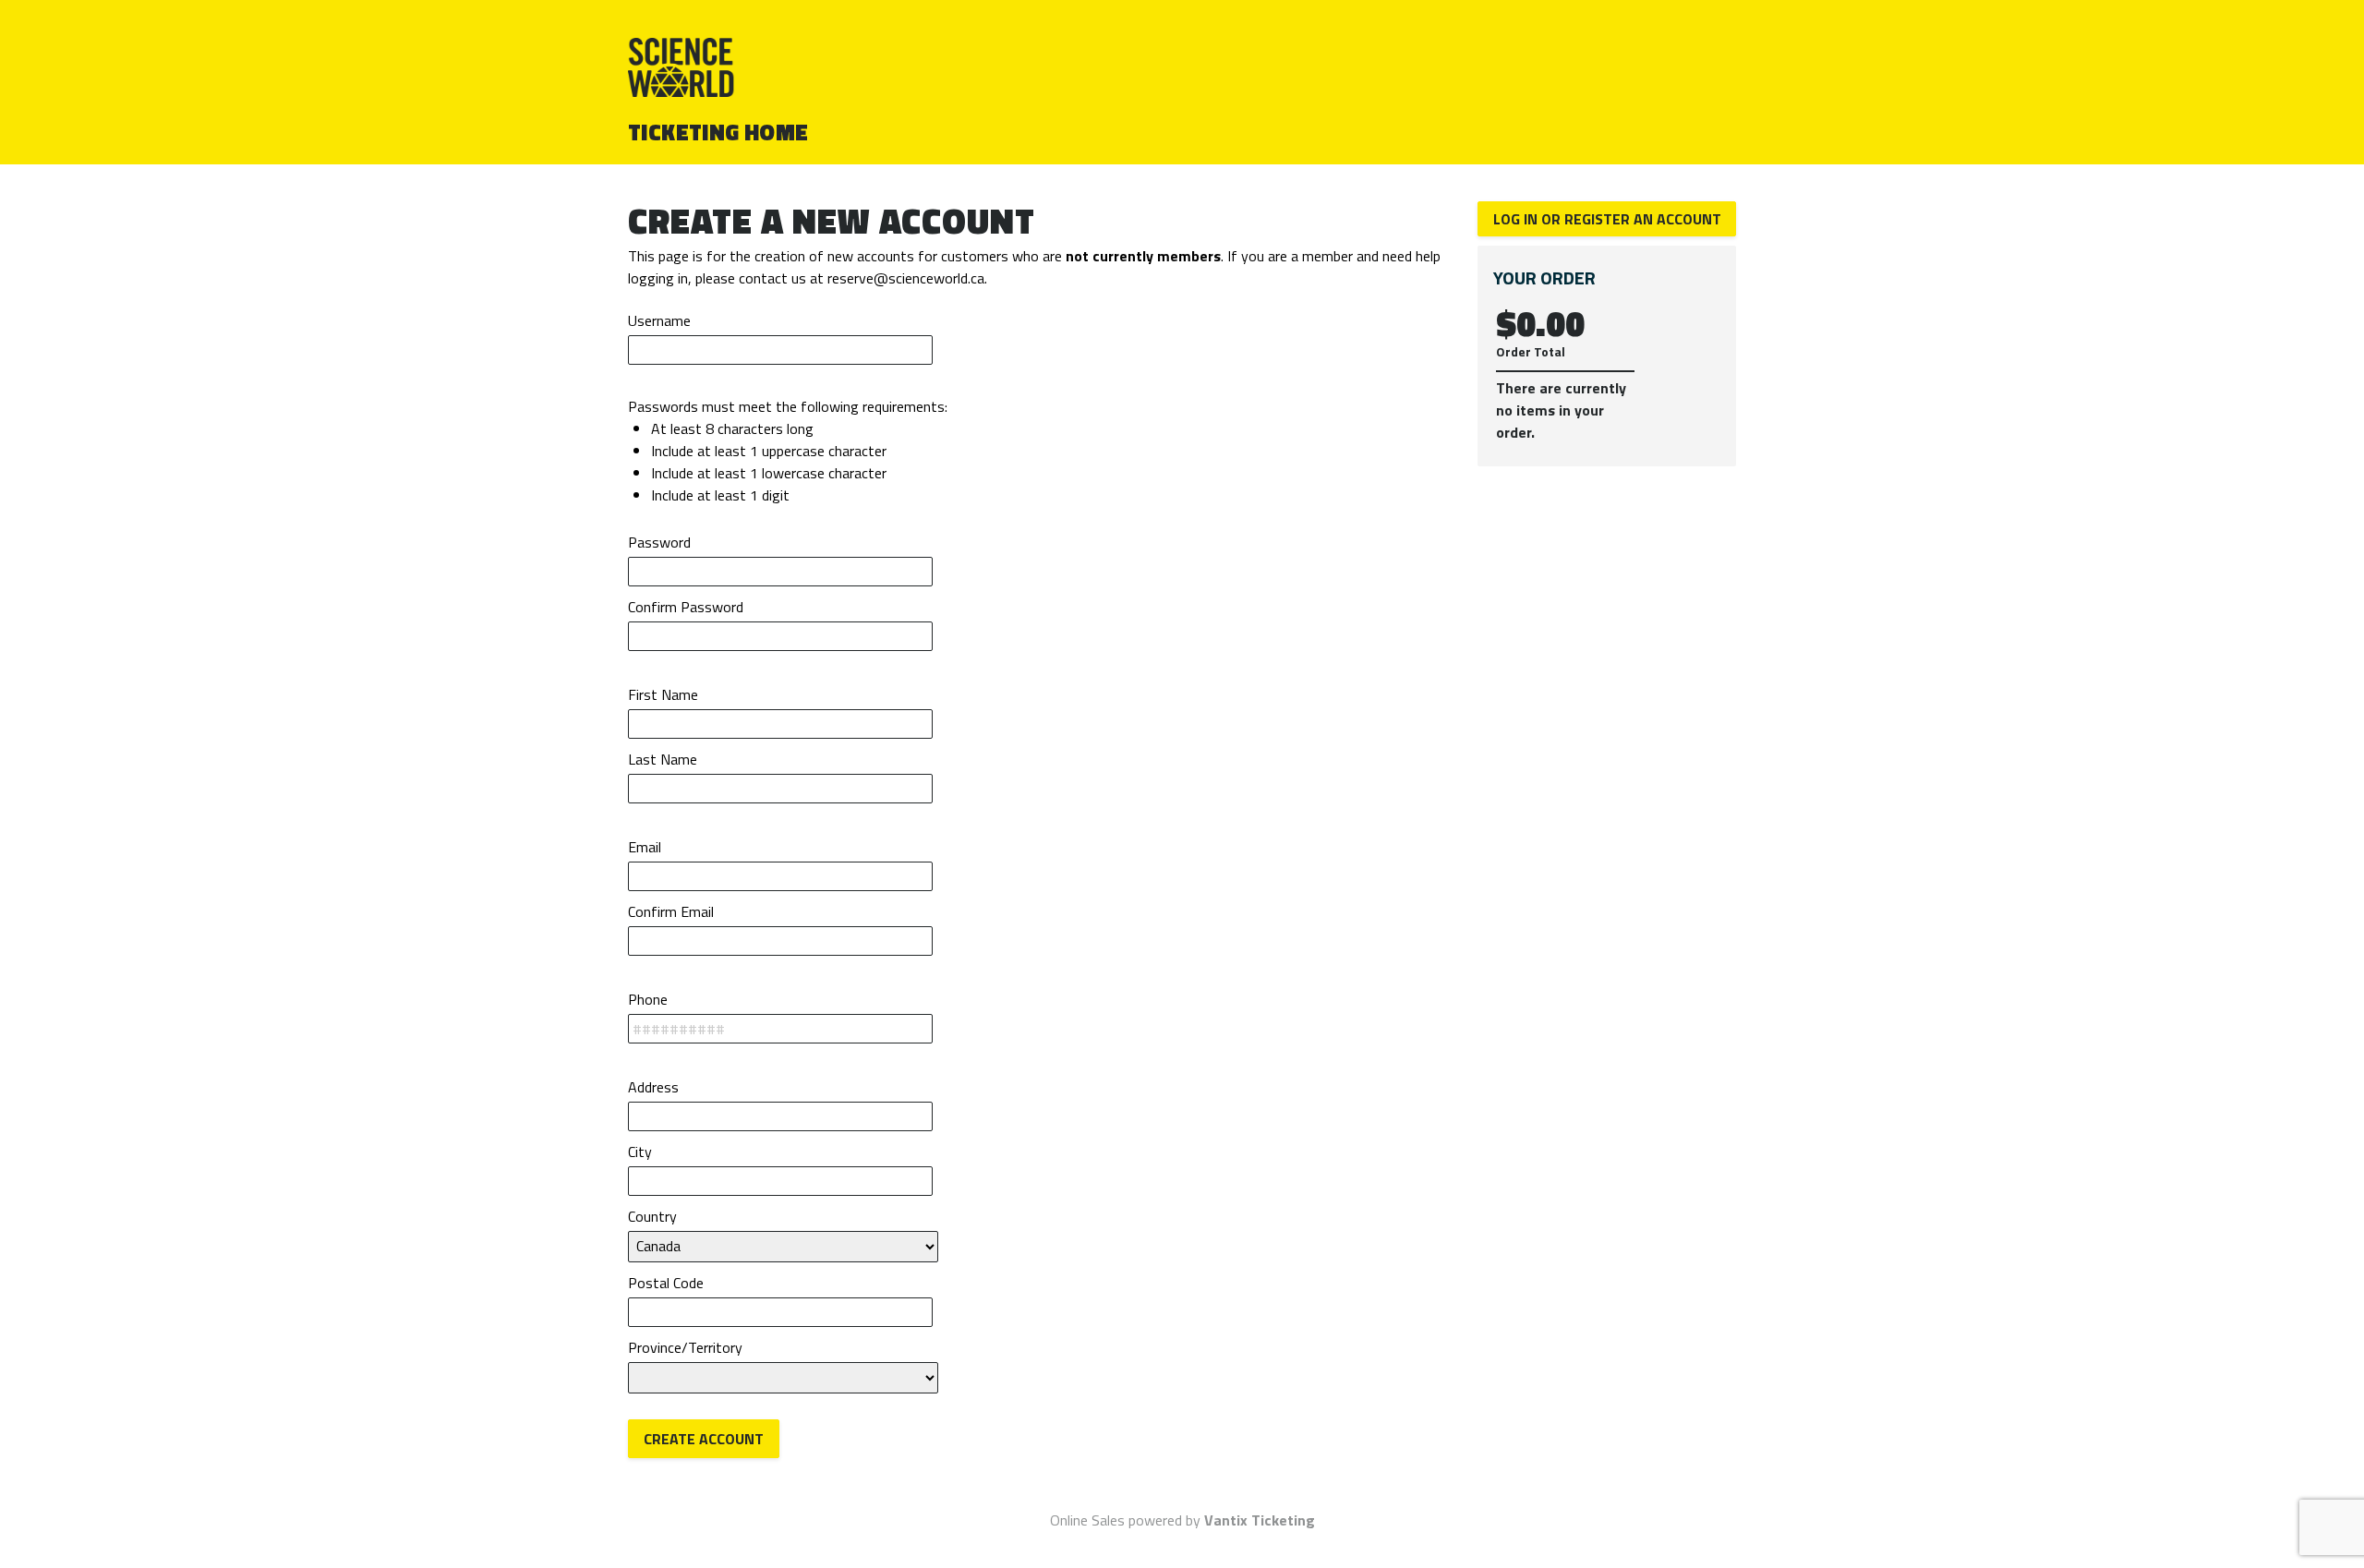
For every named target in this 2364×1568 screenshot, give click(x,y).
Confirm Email (671, 911)
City (640, 1152)
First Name (663, 694)
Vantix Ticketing (1260, 1520)
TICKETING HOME (718, 132)
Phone (648, 999)
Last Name (663, 759)
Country (652, 1216)
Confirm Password (686, 607)
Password (659, 542)
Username (659, 320)
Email (645, 847)
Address (653, 1087)
